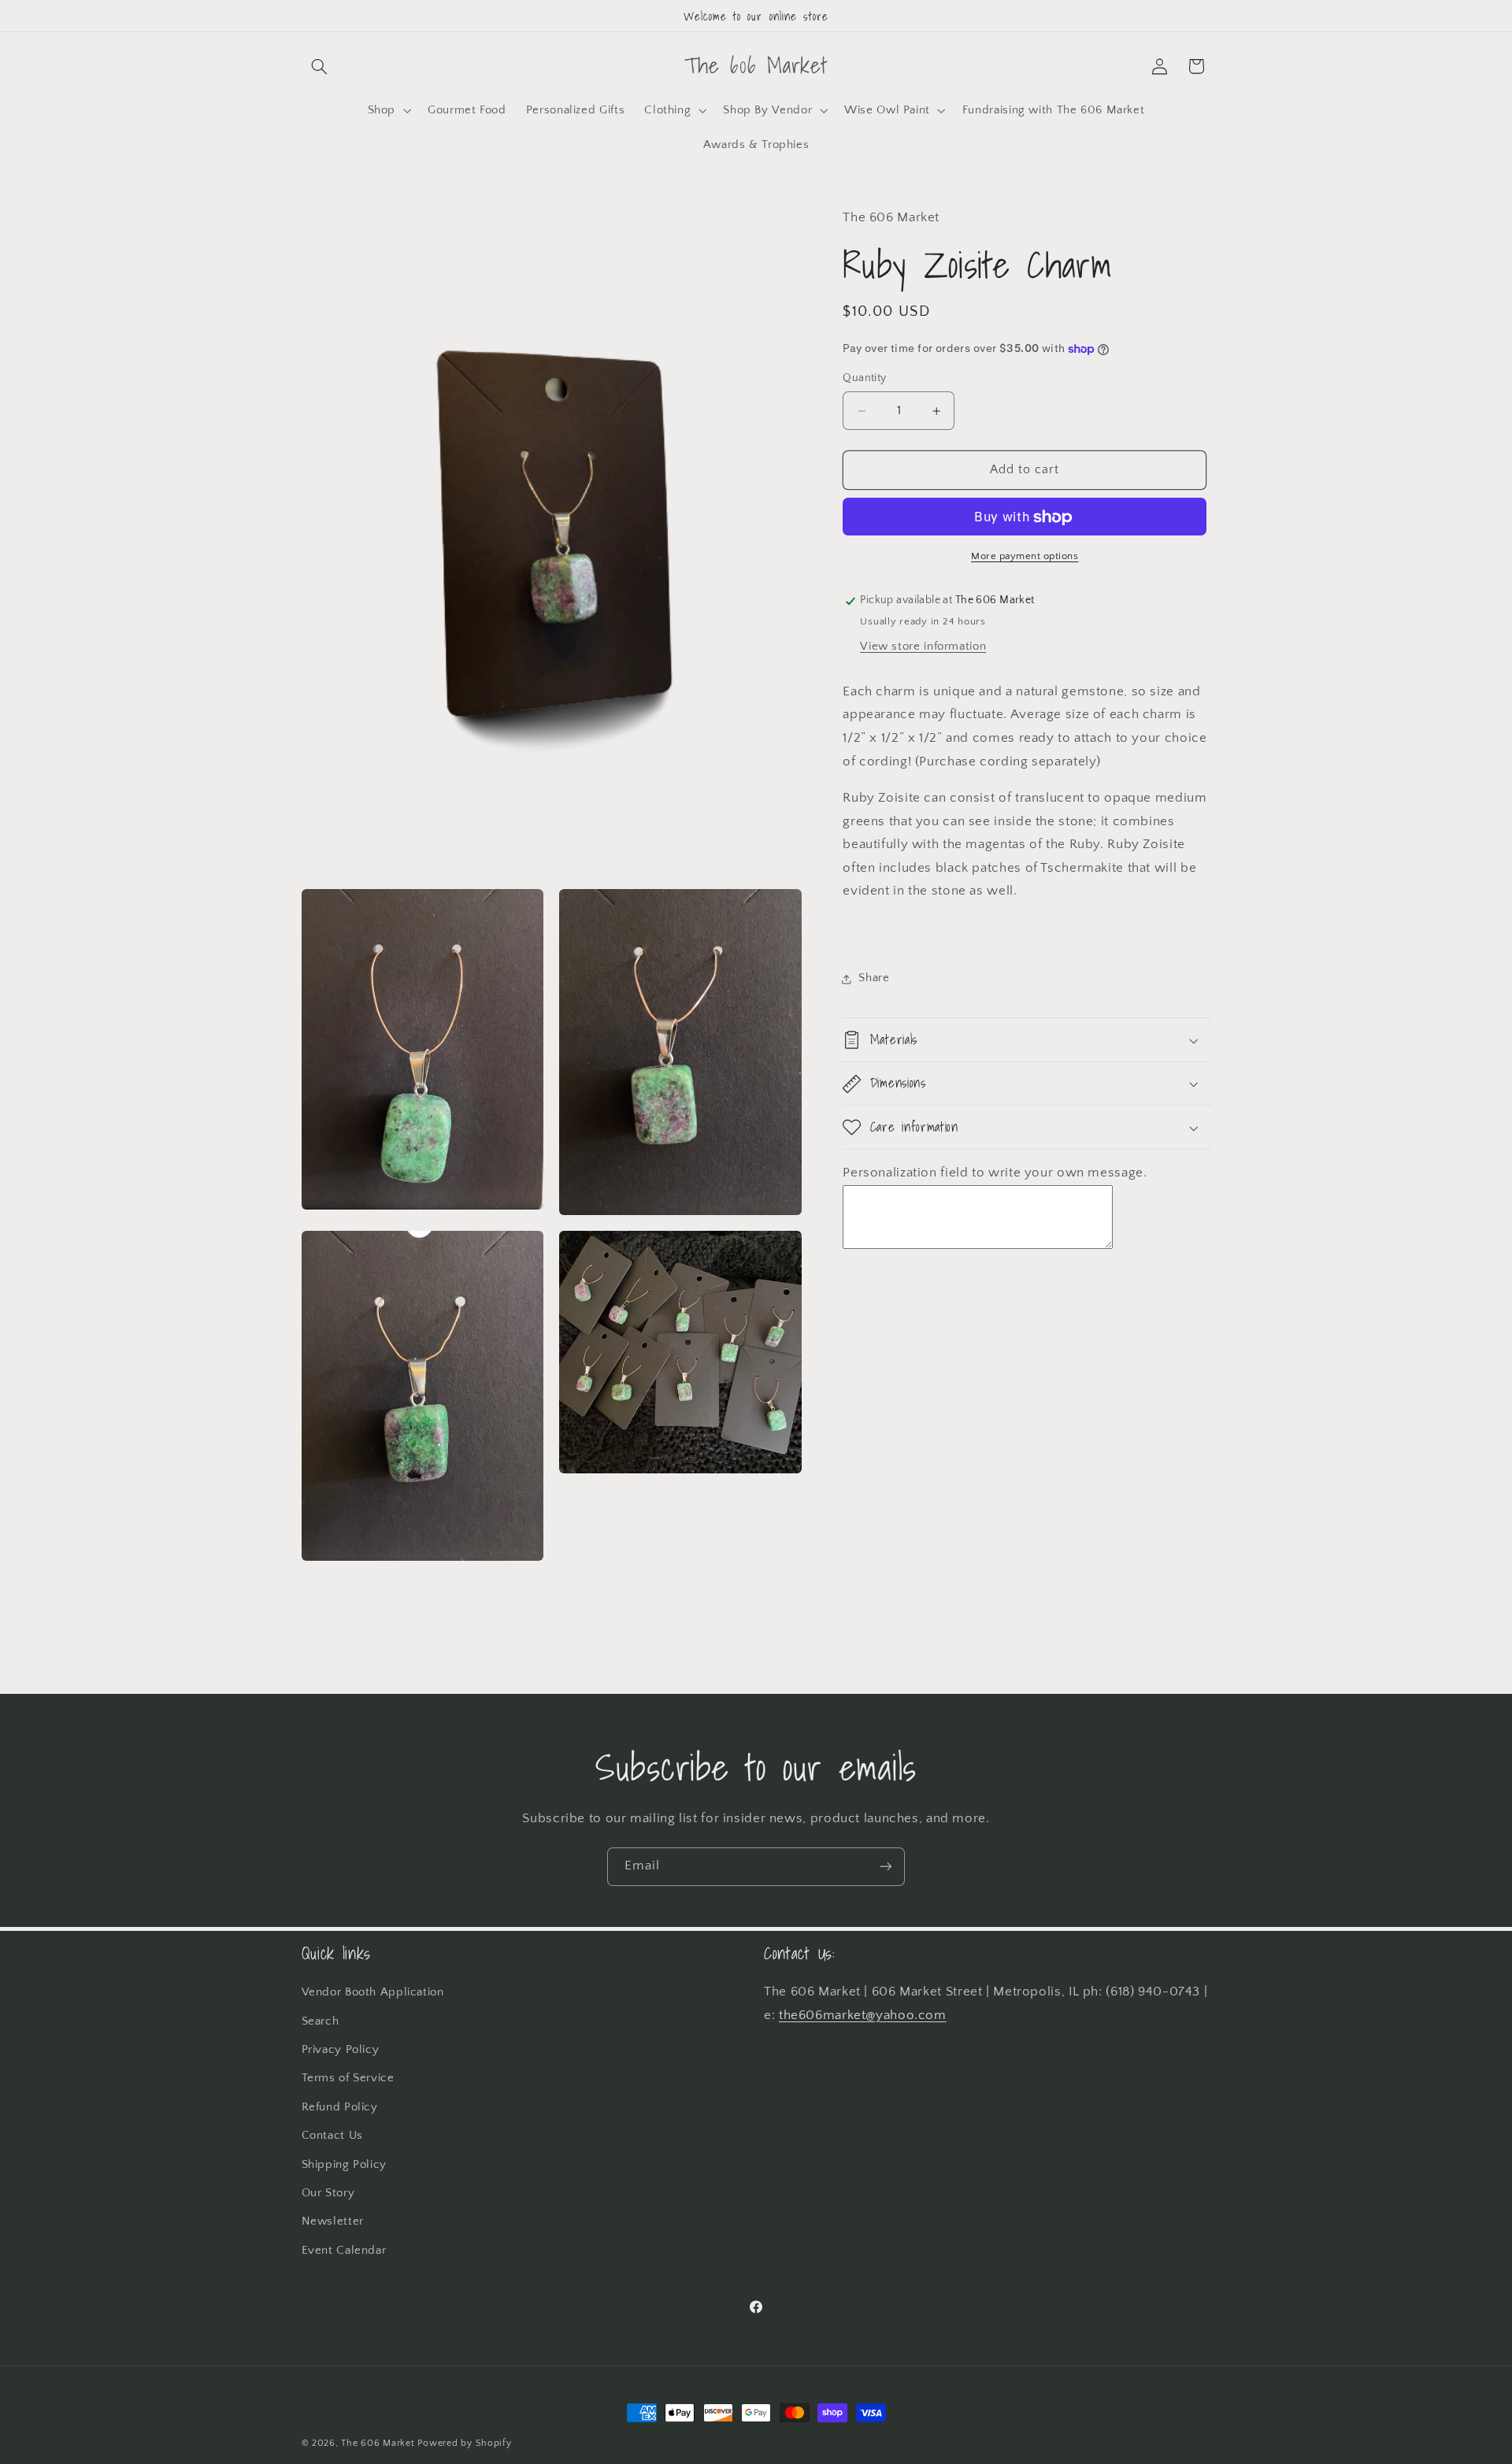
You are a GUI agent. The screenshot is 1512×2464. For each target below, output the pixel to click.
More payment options (1025, 557)
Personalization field (907, 1173)
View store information (923, 647)
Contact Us (332, 2136)
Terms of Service (348, 2078)
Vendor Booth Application (373, 1992)
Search (321, 2021)
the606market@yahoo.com (863, 2015)
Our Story (328, 2193)
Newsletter (333, 2221)
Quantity (864, 379)
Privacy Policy (341, 2050)
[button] (320, 66)
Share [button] (874, 978)
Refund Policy (340, 2107)
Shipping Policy (344, 2165)
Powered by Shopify (464, 2443)
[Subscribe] (886, 1867)
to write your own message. (1059, 1173)
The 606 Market (378, 2443)
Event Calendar (344, 2251)
